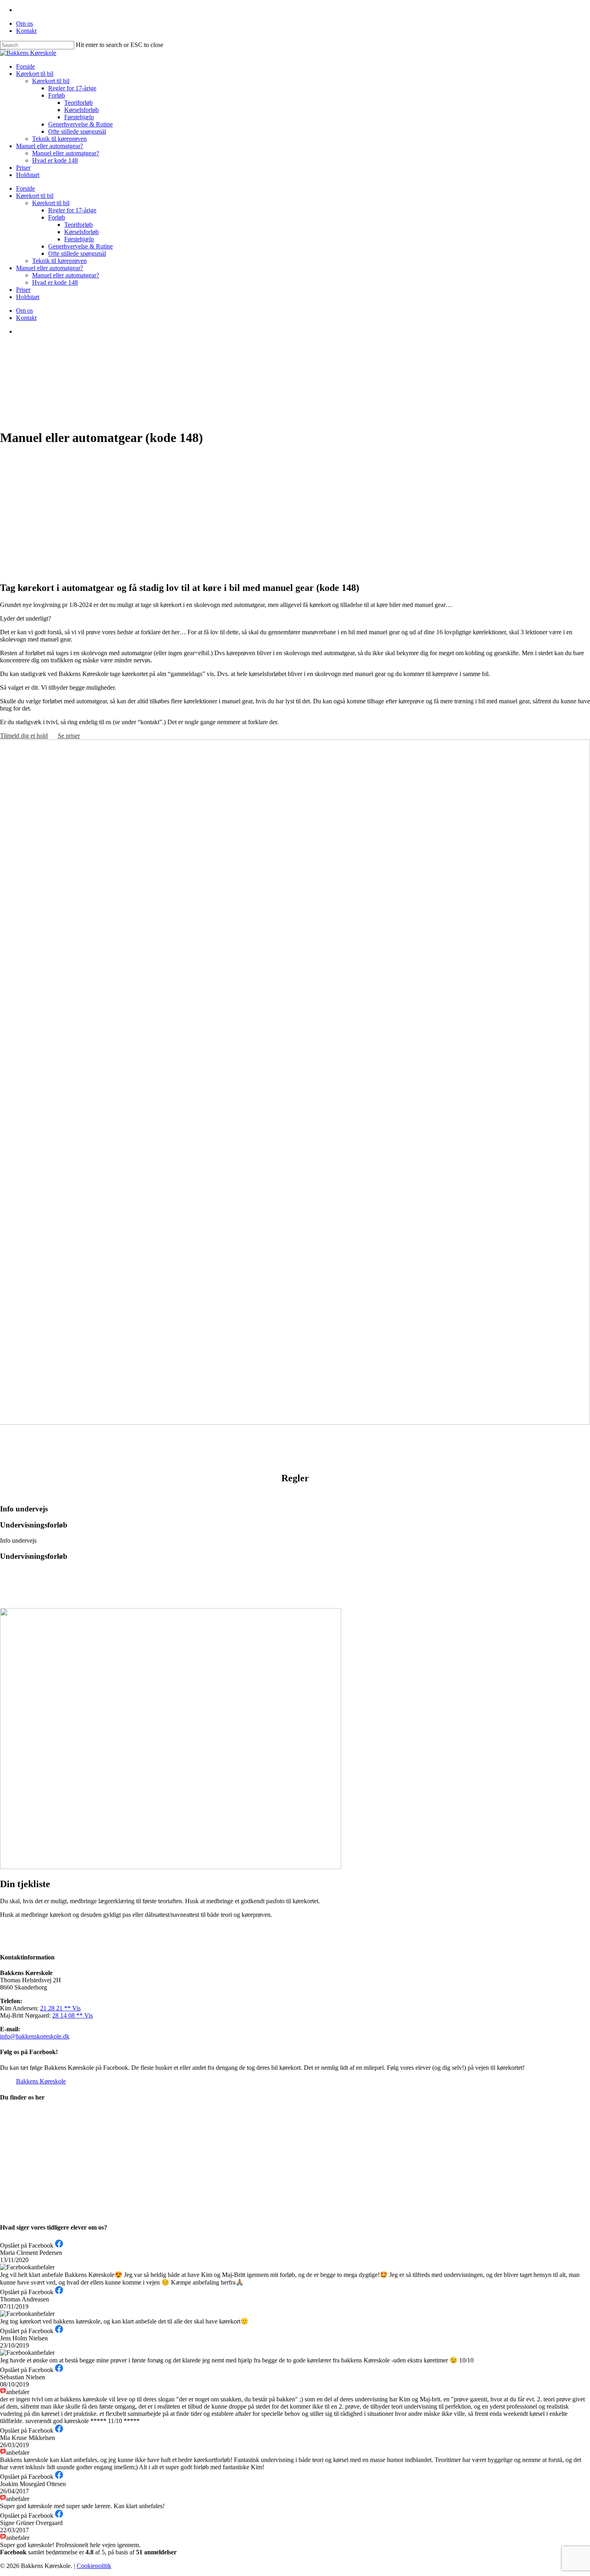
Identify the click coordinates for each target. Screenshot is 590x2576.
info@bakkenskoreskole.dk (35, 2036)
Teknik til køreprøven (59, 261)
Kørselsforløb (81, 232)
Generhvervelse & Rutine (80, 246)
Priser (23, 290)
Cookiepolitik (94, 2566)
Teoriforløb (78, 225)
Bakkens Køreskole (41, 2081)
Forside (25, 188)
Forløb (57, 217)
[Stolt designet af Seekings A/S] (116, 2566)
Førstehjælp (79, 239)
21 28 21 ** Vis (60, 2008)
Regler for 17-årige (72, 210)
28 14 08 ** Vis (72, 2015)
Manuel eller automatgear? (50, 268)
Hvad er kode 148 (55, 282)
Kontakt (26, 318)
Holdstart (28, 297)
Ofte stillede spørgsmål (77, 254)
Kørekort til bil (35, 196)
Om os (24, 311)
